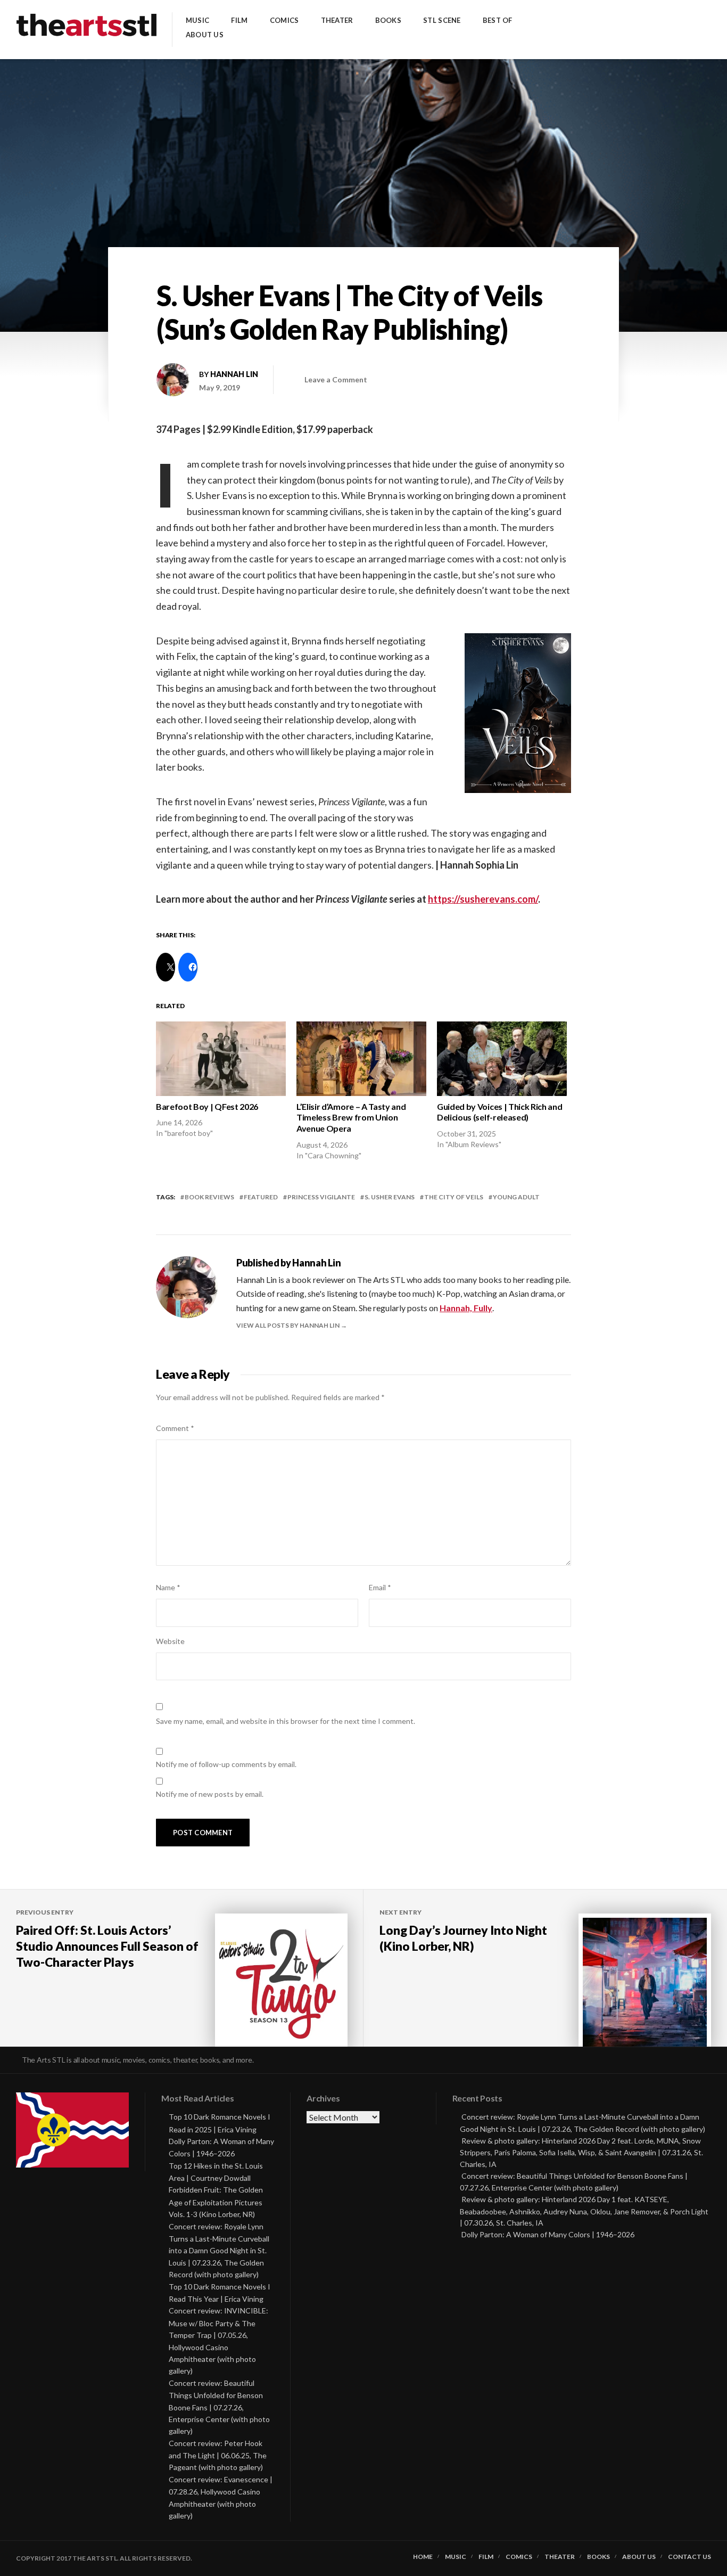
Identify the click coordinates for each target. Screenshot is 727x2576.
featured (261, 1197)
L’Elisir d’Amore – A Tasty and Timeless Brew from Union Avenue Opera (351, 1118)
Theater (337, 21)
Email (380, 1587)
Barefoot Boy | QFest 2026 (207, 1106)
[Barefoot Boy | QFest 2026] (221, 1058)
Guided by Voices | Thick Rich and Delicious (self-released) (499, 1112)
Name (168, 1587)
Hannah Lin (234, 374)
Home (423, 2557)
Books (388, 21)
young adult (516, 1197)
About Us (205, 35)
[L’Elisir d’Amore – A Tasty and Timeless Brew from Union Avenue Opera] (361, 1058)
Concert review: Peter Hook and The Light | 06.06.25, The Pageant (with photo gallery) (218, 2455)
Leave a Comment (336, 379)
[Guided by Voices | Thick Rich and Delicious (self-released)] (502, 1058)
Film (239, 21)
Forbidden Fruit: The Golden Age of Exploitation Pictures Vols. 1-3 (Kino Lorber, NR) (216, 2202)
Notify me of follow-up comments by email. (226, 1764)
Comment (175, 1428)
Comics (284, 21)
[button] (518, 713)
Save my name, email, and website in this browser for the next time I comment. (286, 1721)
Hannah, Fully (466, 1308)
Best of (498, 21)
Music (197, 21)
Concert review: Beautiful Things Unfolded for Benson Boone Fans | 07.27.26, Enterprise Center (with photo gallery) (219, 2407)
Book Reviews (209, 1197)
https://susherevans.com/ (483, 899)
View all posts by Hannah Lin (288, 1325)
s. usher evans (390, 1197)
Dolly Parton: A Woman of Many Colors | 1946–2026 (548, 2234)
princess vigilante (321, 1197)
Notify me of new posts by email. (210, 1794)
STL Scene (442, 21)
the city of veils (454, 1197)
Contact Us (689, 2557)
